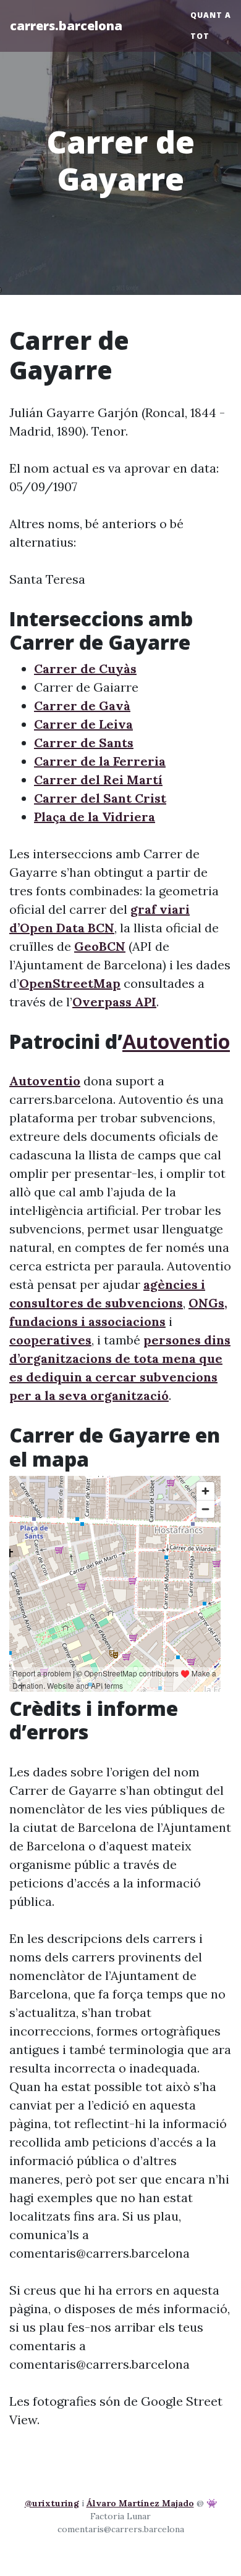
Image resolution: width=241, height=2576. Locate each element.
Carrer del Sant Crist (100, 798)
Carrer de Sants (84, 743)
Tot (200, 36)
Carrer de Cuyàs (85, 669)
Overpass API (114, 1002)
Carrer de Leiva (83, 724)
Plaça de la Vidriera (95, 817)
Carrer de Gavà (82, 706)
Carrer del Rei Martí (98, 780)
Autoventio (176, 1041)
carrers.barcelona (66, 26)
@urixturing (52, 2503)
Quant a (211, 15)
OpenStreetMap (70, 983)
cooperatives (50, 1340)
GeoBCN (100, 946)
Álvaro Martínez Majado (140, 2503)
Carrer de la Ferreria (100, 761)
